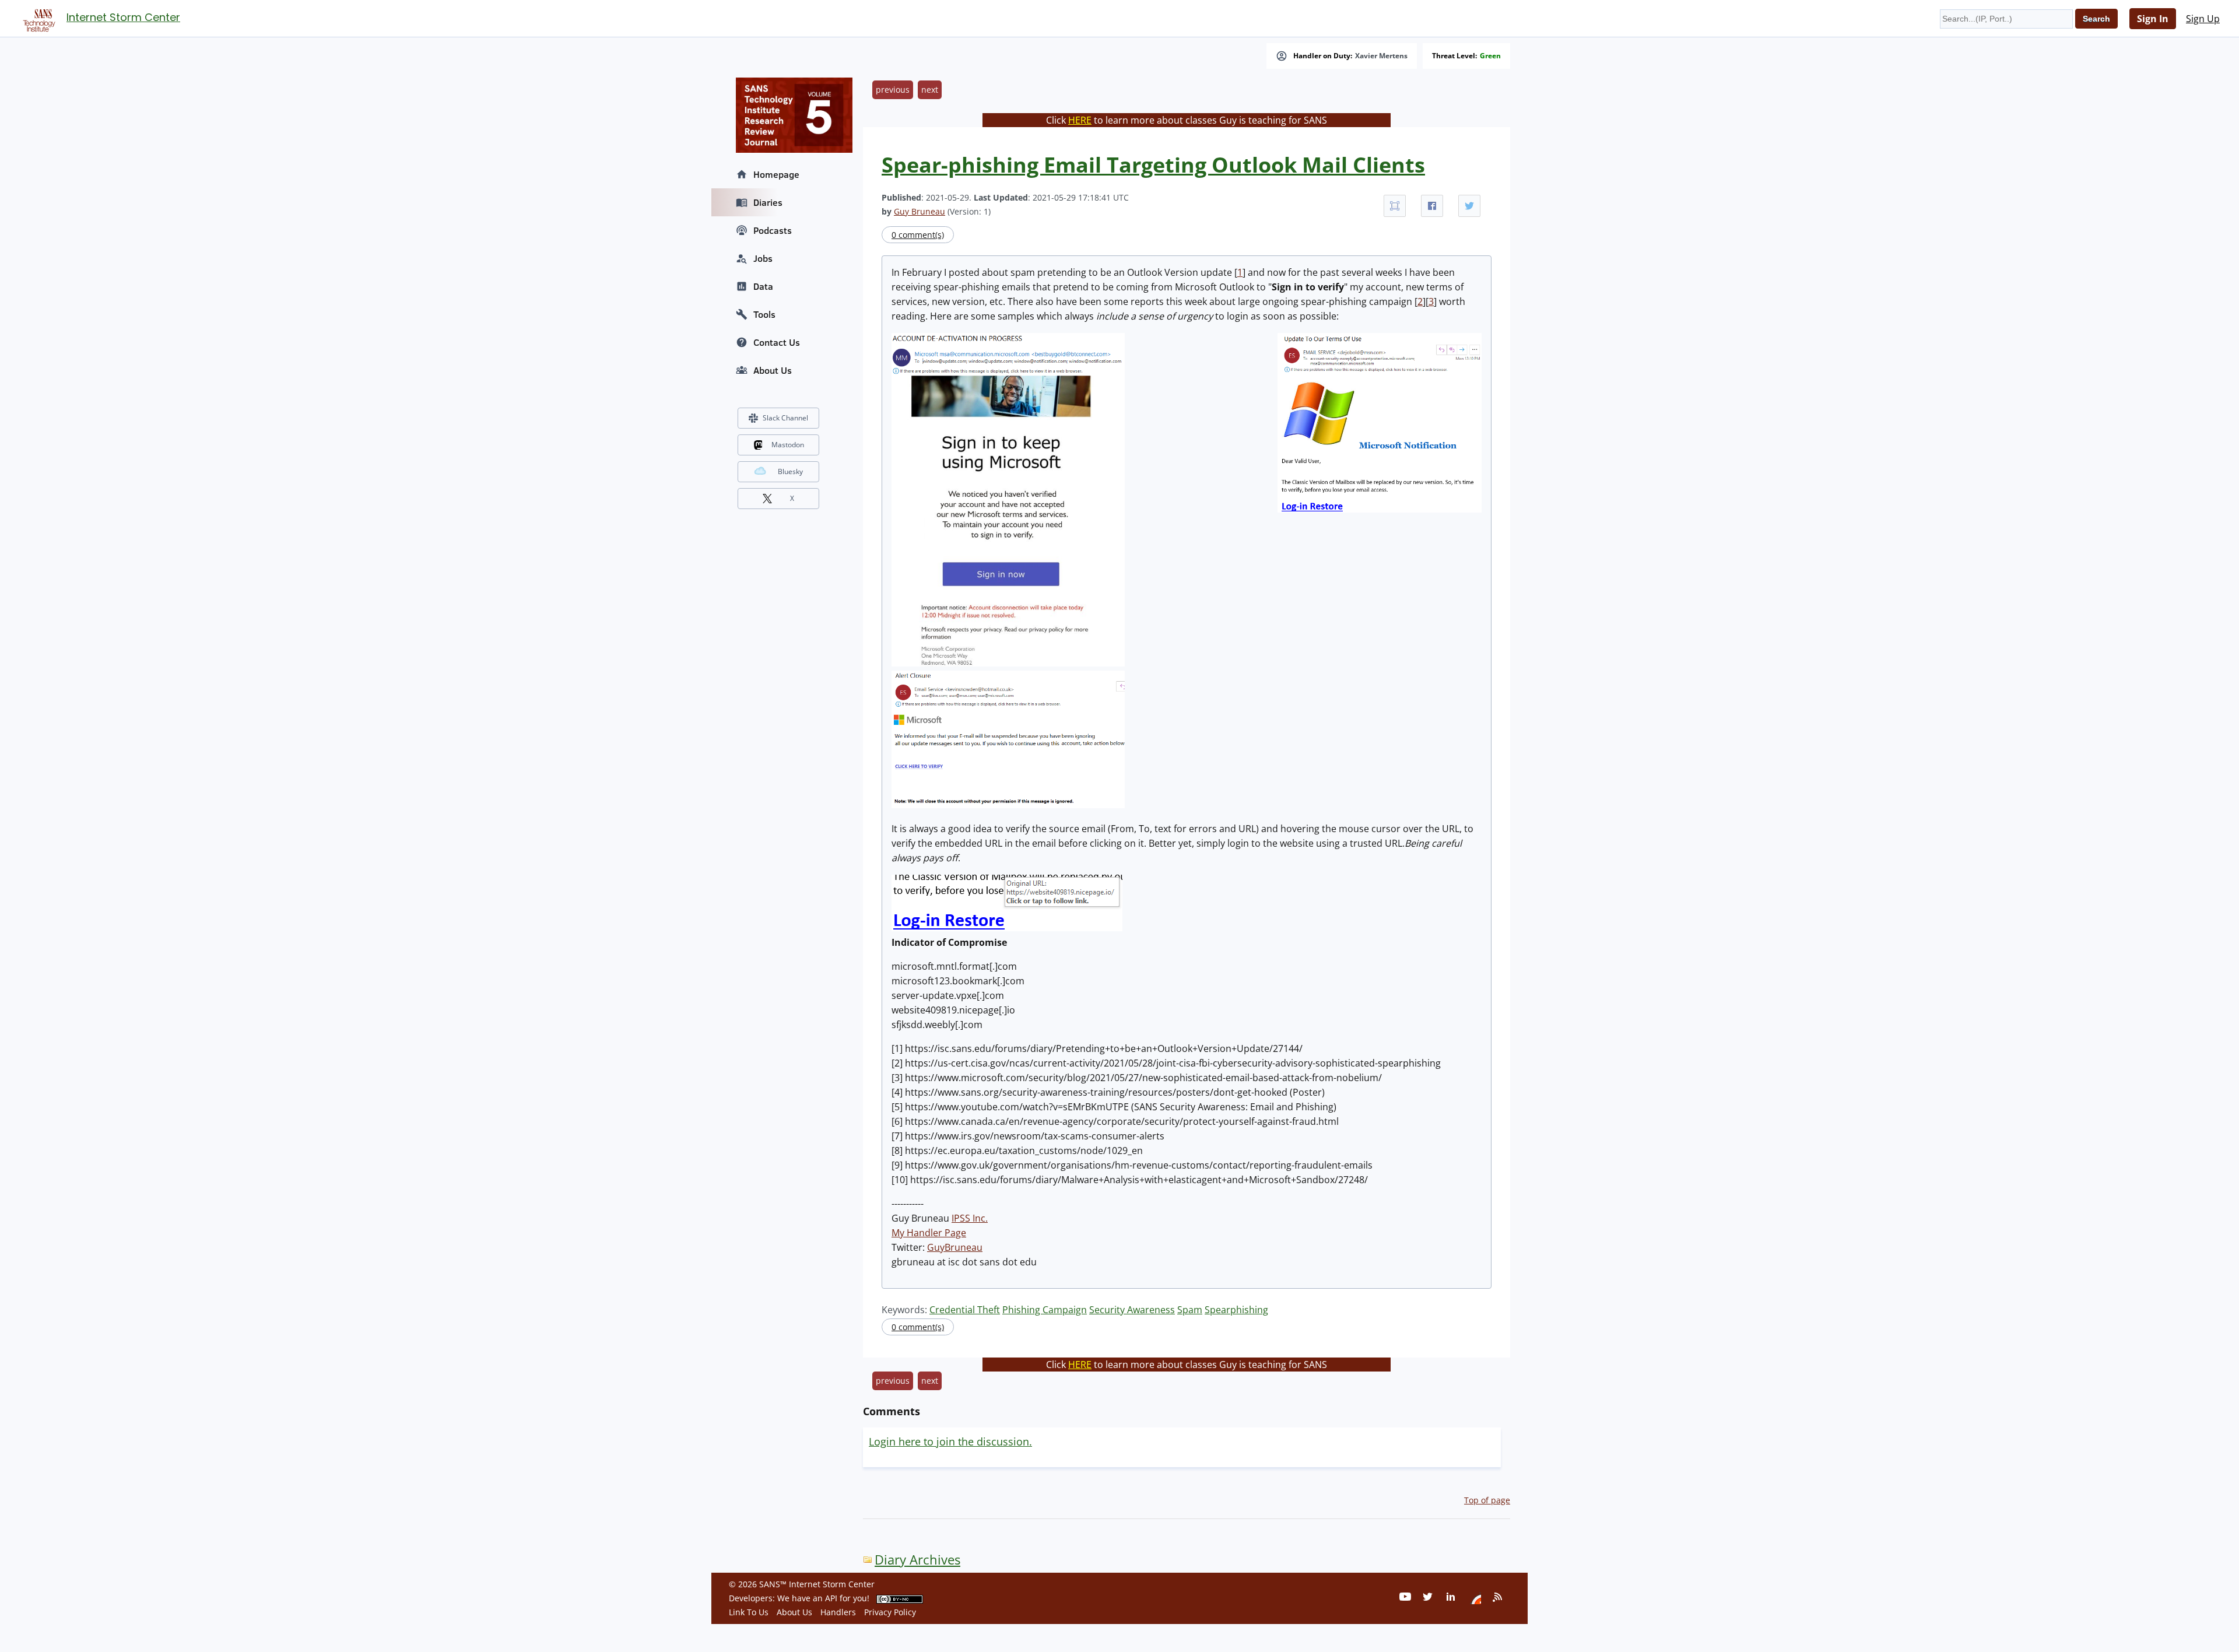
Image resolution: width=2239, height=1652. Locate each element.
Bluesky (790, 471)
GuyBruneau (955, 1247)
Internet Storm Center (123, 17)
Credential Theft (965, 1310)
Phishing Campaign (1045, 1310)
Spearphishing (1236, 1310)
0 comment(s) (918, 235)
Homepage (776, 174)
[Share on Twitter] (1469, 206)
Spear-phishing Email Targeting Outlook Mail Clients (1153, 165)
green (1490, 56)
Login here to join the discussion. (950, 1441)
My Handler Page (929, 1233)
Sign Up (2203, 19)
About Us (773, 370)
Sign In (2153, 19)
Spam (1190, 1310)
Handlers (838, 1612)
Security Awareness (1132, 1310)
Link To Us (749, 1612)
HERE (1080, 120)
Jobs (763, 258)
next (930, 90)
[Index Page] (37, 18)
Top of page (1487, 1500)
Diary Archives (917, 1560)
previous (893, 90)
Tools (764, 314)
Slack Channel (785, 418)
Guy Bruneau (920, 211)
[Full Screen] (1395, 206)
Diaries (768, 202)
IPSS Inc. (970, 1218)
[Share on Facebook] (1432, 206)
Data (763, 286)
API (831, 1598)
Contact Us (777, 342)
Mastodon (788, 445)
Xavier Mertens (1381, 56)
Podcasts (773, 230)
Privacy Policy (890, 1612)
